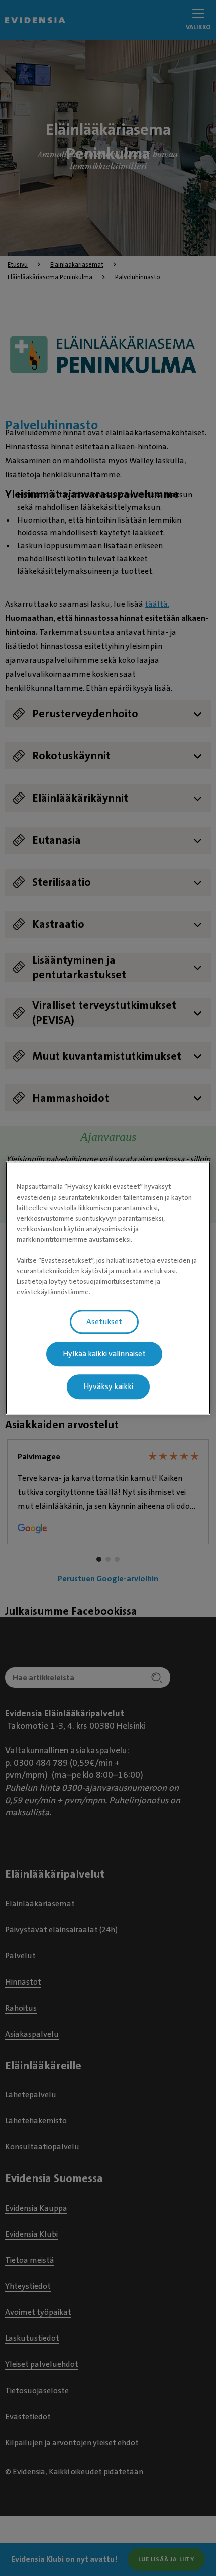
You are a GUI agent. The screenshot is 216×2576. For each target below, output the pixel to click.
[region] (108, 1288)
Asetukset (104, 1322)
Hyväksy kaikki (108, 1386)
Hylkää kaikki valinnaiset (104, 1354)
